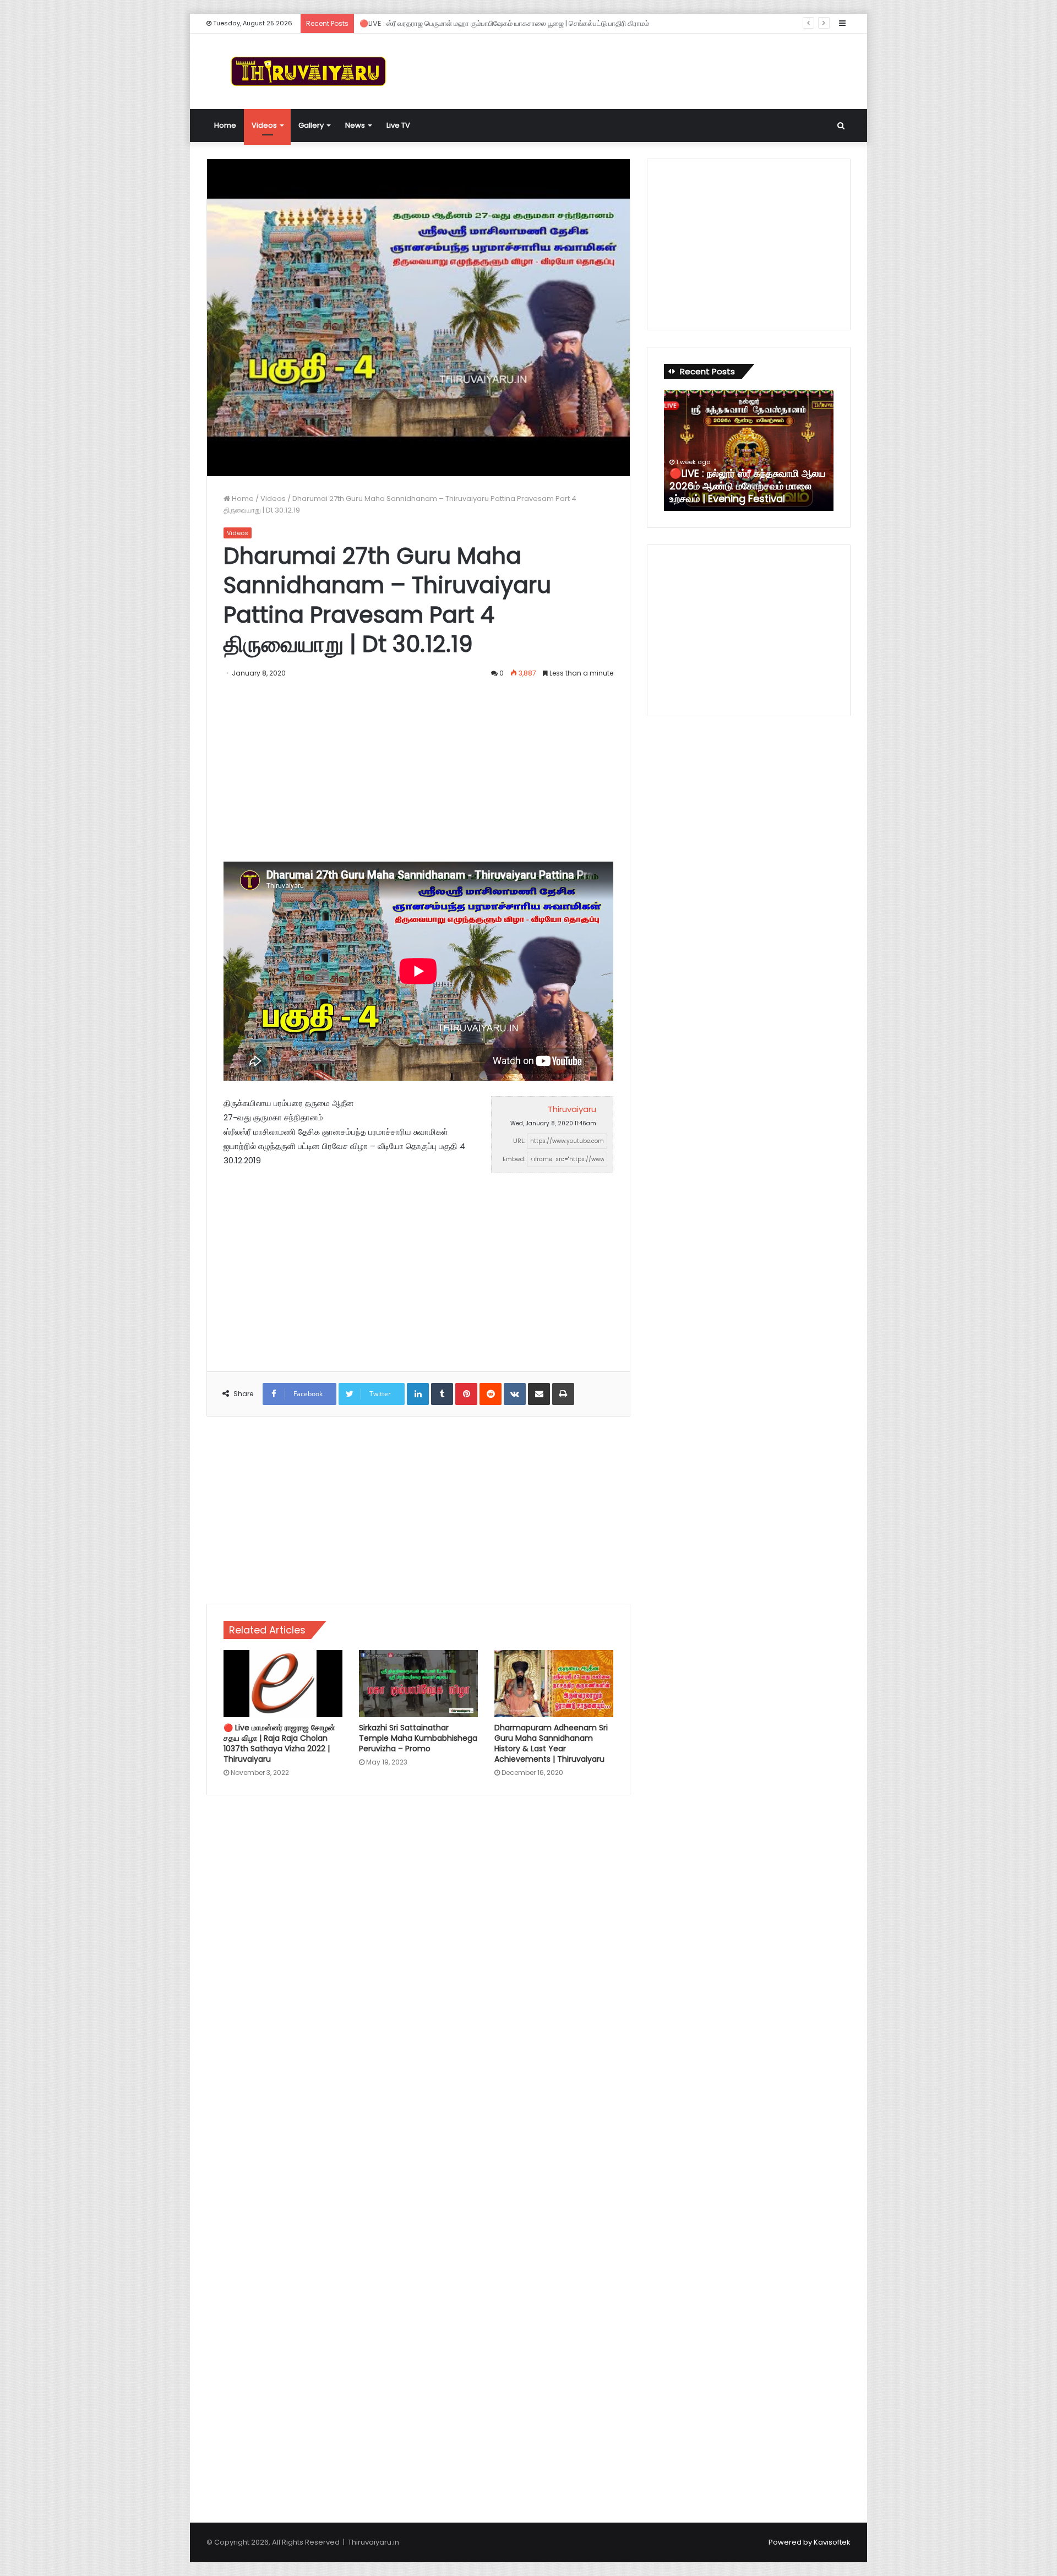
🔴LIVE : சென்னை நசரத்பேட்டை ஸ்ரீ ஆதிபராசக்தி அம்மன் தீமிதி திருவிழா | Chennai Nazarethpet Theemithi (749, 486)
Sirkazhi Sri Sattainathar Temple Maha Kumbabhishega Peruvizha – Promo (418, 1738)
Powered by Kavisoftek (810, 2542)
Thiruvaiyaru (572, 1109)
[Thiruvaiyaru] (308, 71)
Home (225, 125)
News (355, 125)
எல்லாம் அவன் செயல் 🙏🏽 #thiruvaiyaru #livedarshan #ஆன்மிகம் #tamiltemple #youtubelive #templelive (540, 23)
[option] (749, 450)
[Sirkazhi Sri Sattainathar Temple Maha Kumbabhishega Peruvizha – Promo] (418, 1684)
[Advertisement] (639, 69)
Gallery (311, 125)
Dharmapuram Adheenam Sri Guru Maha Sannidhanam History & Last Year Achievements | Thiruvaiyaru (551, 1743)
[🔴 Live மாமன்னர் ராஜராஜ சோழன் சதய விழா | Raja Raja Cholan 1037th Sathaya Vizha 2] (283, 1684)
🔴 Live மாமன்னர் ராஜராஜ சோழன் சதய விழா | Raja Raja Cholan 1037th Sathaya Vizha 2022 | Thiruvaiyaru (279, 1743)
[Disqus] (418, 1961)
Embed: (514, 1159)
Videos (264, 125)
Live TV (398, 125)
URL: (519, 1141)
